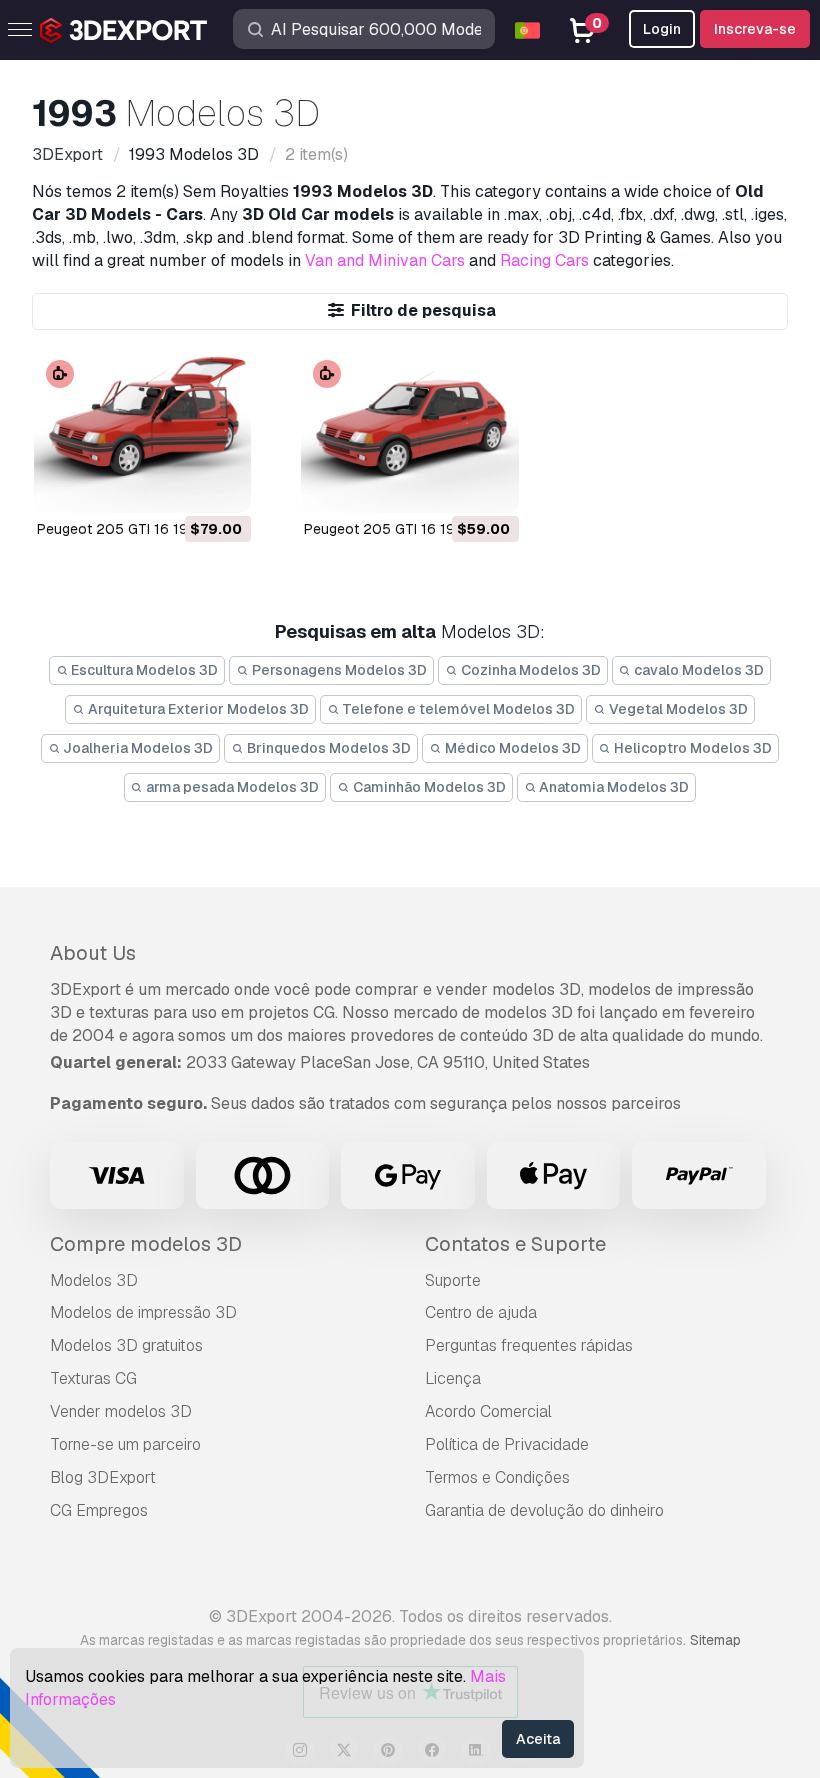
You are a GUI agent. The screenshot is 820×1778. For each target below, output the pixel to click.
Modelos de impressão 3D (143, 1312)
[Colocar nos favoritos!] (222, 485)
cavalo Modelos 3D (697, 670)
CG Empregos (99, 1510)
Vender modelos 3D (121, 1411)
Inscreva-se (755, 29)
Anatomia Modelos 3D (612, 787)
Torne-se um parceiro (125, 1444)
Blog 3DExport (103, 1477)
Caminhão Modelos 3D (428, 787)
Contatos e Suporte (515, 1244)
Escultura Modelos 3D (143, 670)
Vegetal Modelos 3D (677, 709)
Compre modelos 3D (146, 1244)
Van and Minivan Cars (385, 260)
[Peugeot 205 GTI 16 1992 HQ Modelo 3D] (142, 431)
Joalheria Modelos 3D (136, 748)
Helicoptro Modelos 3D (691, 748)
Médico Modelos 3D (511, 748)
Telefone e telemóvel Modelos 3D (457, 709)
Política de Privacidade (507, 1444)
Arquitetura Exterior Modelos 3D (197, 709)
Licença (453, 1378)
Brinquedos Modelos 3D (327, 748)
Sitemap (715, 1640)
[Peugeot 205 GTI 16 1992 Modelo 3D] (409, 431)
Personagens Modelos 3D (338, 670)
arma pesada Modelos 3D (231, 787)
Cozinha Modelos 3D (529, 670)
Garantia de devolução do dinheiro (544, 1510)
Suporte (453, 1280)
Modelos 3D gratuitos (126, 1345)
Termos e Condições (497, 1477)
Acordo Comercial (488, 1411)
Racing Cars (544, 260)
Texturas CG (93, 1378)
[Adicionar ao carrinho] (181, 485)
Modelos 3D (94, 1280)
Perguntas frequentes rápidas (529, 1345)
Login (662, 29)
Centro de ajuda (481, 1312)
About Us (93, 953)
